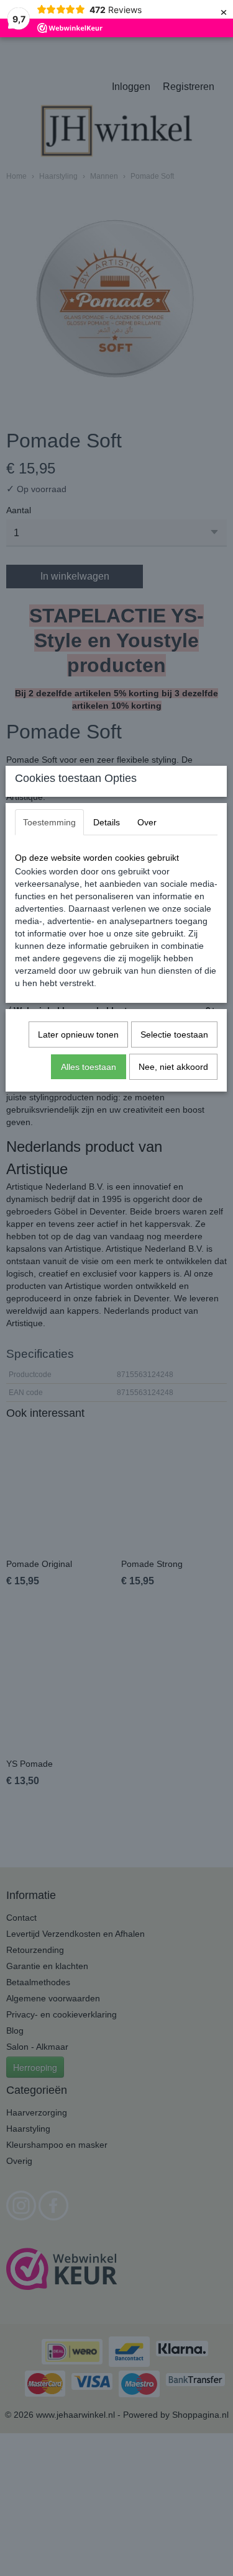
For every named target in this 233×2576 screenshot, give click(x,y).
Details (107, 822)
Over (147, 822)
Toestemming (49, 822)
